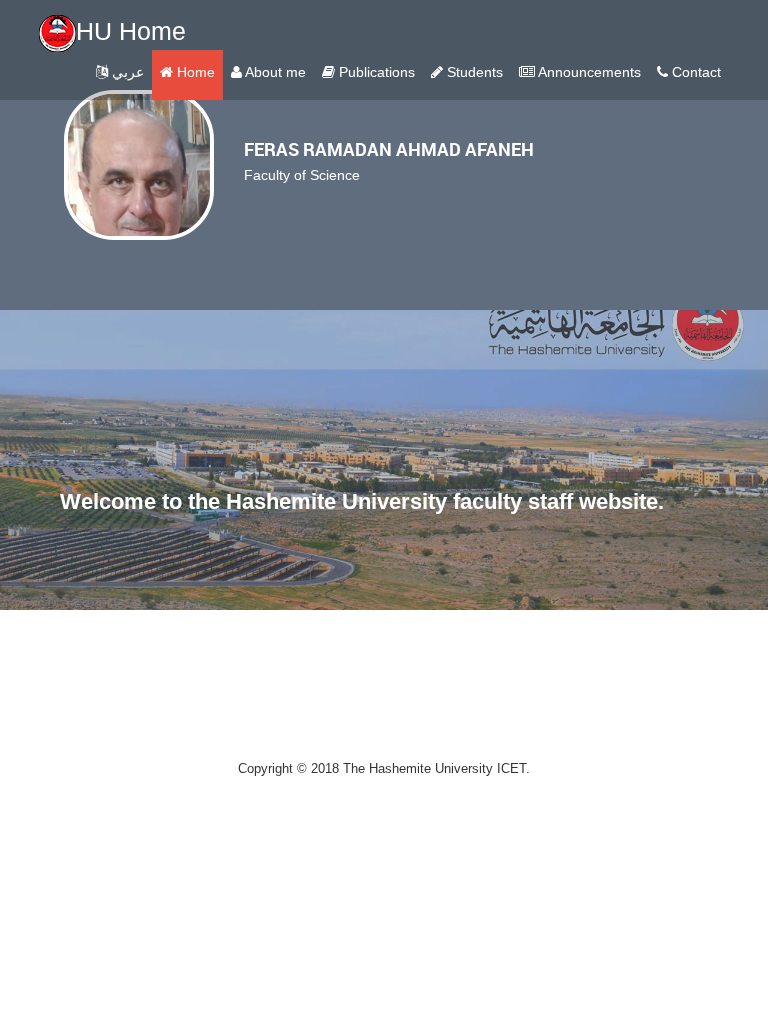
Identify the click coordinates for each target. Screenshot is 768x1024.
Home (194, 72)
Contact (694, 72)
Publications (375, 72)
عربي (126, 72)
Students (473, 72)
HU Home (131, 31)
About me (274, 72)
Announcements (588, 72)
